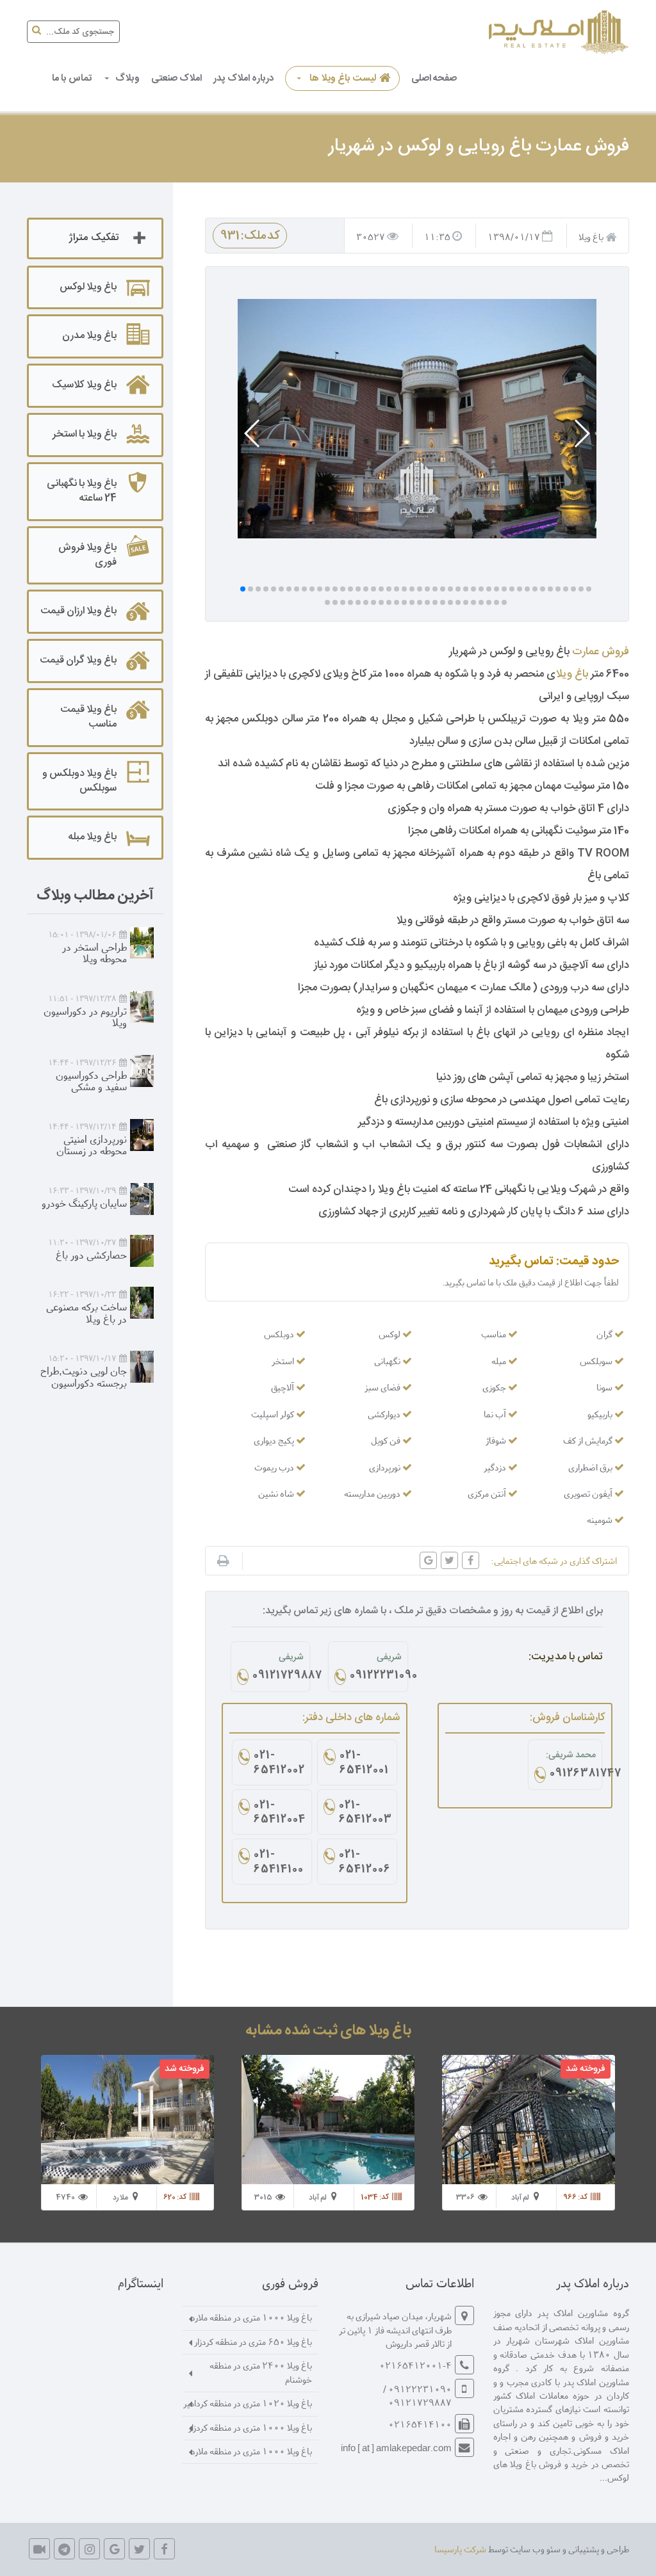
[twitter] (139, 2549)
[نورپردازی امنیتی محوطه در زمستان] (142, 1135)
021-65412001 (364, 1764)
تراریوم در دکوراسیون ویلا (85, 1017)
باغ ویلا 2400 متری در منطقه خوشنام (261, 2372)
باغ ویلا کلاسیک (84, 385)
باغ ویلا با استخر (85, 434)
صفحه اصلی (434, 78)
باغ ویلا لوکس (88, 287)
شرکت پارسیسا (460, 2549)
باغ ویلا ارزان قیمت (78, 611)
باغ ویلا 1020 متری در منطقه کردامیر (248, 2403)
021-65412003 (365, 1814)
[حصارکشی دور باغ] (142, 1251)
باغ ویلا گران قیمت (78, 660)
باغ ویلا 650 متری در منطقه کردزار (253, 2341)
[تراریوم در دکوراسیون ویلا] (142, 1007)
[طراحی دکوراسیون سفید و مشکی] (142, 1071)
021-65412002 (279, 1764)
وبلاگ (127, 78)
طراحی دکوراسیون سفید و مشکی (91, 1081)
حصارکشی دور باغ (91, 1254)
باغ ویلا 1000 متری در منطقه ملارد (251, 2317)
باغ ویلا (572, 674)
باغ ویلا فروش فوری (87, 555)
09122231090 (376, 1677)
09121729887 (278, 1677)
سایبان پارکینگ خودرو (84, 1203)
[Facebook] (164, 2549)
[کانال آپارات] (39, 2549)
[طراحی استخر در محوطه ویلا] (142, 943)
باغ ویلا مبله (92, 837)
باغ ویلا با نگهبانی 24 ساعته (82, 491)
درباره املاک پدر (243, 78)
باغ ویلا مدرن (89, 336)
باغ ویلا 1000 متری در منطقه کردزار (250, 2427)
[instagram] (89, 2549)
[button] (581, 433)
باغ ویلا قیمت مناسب (88, 717)
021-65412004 (280, 1814)
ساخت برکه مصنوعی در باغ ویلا (86, 1312)
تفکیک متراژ (94, 238)
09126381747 (573, 1775)
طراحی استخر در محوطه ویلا (94, 953)
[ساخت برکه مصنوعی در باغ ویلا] (142, 1303)
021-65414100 (279, 1863)
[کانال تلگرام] (64, 2549)
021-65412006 (365, 1863)
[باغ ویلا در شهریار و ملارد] (557, 32)
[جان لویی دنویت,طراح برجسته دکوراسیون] (142, 1367)
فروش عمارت (601, 652)
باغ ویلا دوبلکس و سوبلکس (79, 781)
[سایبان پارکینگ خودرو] (142, 1199)
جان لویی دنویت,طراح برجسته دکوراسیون (84, 1376)
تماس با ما (72, 78)
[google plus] (114, 2549)
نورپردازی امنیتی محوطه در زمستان (92, 1145)
